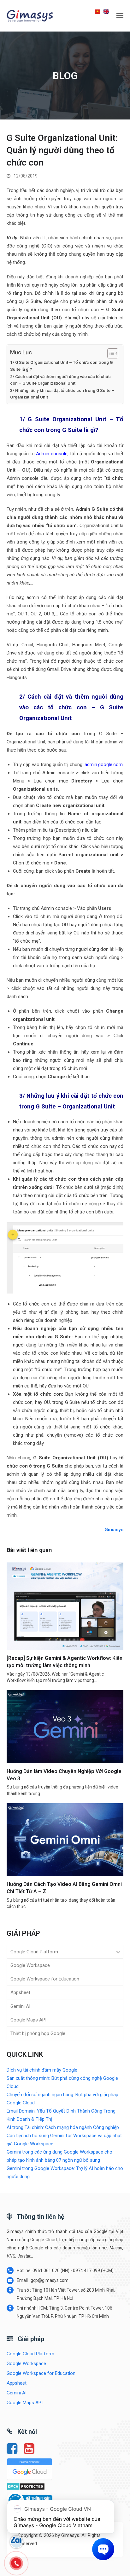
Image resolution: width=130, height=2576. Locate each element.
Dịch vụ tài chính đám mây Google (42, 2070)
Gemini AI (20, 2006)
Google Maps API (28, 2020)
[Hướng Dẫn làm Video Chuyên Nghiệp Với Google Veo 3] (65, 1726)
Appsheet (20, 1992)
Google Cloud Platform (34, 1952)
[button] (120, 16)
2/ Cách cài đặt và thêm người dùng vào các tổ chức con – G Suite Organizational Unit (60, 380)
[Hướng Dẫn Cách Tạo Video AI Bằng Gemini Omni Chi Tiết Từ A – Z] (65, 1840)
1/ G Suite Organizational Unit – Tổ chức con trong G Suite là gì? (61, 366)
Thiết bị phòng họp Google (38, 2033)
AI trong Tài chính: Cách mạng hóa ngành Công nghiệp (63, 2127)
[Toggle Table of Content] (110, 353)
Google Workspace (30, 1965)
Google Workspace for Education (45, 1979)
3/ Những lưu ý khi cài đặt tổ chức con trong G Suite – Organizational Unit (62, 394)
